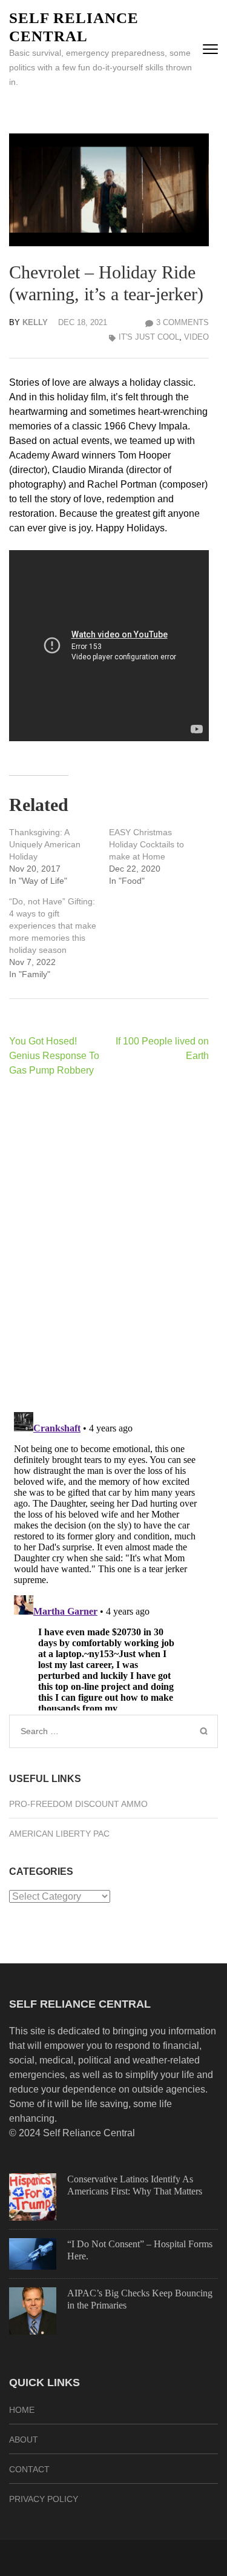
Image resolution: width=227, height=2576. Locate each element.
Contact (29, 2469)
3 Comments (183, 322)
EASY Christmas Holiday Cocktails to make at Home (146, 844)
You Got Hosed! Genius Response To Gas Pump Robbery (54, 1056)
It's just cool (149, 337)
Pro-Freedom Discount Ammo (78, 1804)
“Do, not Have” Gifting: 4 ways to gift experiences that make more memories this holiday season (53, 926)
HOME (22, 2410)
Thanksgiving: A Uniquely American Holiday (45, 844)
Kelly (35, 322)
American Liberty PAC (59, 1834)
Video (196, 337)
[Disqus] (109, 1244)
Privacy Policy (44, 2499)
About (24, 2440)
